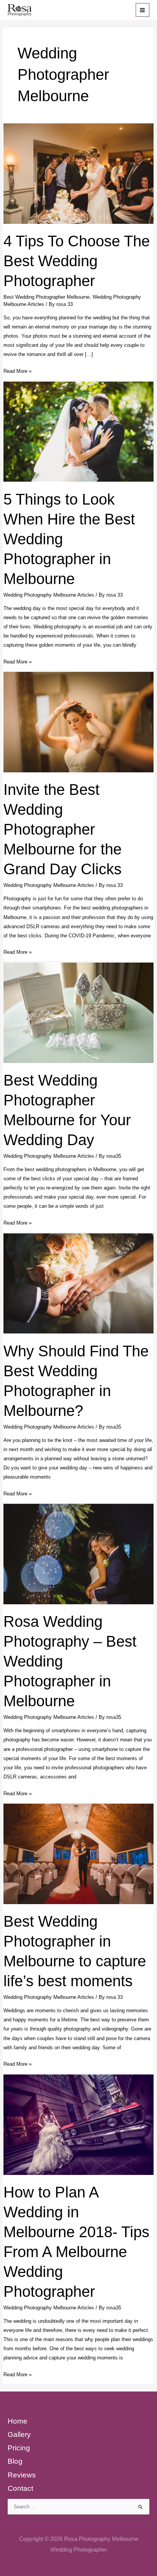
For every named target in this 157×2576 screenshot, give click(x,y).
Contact (20, 2488)
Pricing (19, 2448)
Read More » (18, 372)
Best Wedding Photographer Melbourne (46, 297)
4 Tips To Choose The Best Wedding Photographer (77, 261)
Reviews (22, 2475)
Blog (15, 2461)
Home (18, 2421)
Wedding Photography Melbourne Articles (49, 595)
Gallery (19, 2434)
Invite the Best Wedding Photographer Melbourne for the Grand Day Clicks (62, 829)
